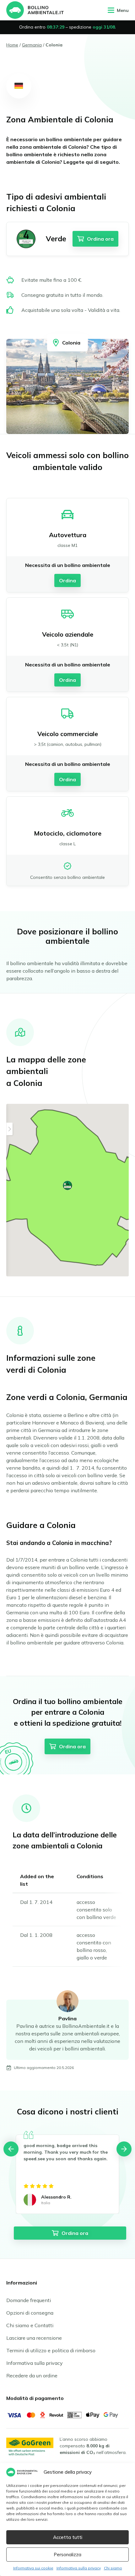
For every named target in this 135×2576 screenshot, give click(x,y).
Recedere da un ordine (32, 2376)
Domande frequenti (29, 2300)
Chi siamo (113, 2568)
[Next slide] (124, 2149)
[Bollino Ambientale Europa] (35, 10)
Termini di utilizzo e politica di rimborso (51, 2350)
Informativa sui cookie (33, 2568)
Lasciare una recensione (34, 2338)
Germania (32, 45)
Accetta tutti (68, 2537)
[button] (67, 1185)
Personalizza (67, 2555)
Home (12, 45)
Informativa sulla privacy (79, 2568)
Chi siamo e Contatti (30, 2325)
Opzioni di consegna (30, 2313)
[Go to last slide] (11, 2149)
